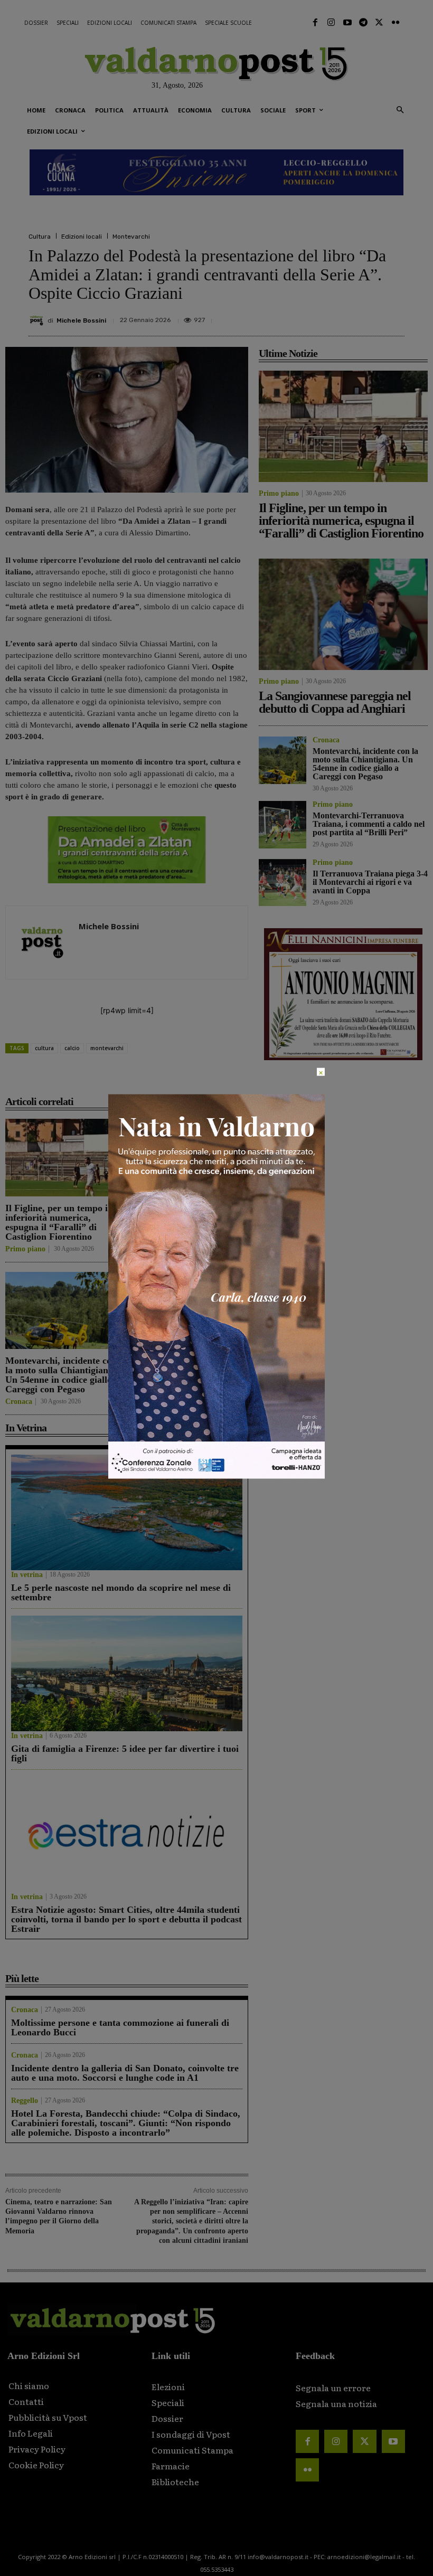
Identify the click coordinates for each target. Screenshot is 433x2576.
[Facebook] (315, 23)
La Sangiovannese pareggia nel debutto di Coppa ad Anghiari (187, 1218)
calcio (72, 1048)
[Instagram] (331, 23)
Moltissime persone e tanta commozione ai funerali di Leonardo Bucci (120, 2027)
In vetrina (27, 1575)
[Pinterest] (320, 316)
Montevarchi (131, 237)
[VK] (344, 316)
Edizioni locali (82, 237)
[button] (400, 111)
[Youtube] (347, 23)
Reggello (25, 2101)
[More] (393, 316)
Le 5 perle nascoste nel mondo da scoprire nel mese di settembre (121, 1592)
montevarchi (107, 1048)
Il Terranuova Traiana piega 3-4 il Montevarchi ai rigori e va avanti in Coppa (370, 882)
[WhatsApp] (369, 316)
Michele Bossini (81, 320)
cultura (44, 1048)
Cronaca (19, 1402)
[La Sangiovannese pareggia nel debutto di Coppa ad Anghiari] (190, 1158)
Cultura (40, 237)
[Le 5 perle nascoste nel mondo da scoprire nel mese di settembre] (127, 1512)
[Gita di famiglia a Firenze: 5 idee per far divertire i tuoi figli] (127, 1673)
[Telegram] (363, 23)
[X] (296, 316)
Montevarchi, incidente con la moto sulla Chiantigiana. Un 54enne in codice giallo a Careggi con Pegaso (62, 1375)
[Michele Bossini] (38, 320)
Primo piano (25, 1249)
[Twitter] (379, 23)
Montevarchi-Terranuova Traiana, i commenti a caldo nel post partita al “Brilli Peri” (188, 1375)
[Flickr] (396, 23)
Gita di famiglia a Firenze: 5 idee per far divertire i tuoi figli (125, 1753)
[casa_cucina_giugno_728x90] (216, 173)
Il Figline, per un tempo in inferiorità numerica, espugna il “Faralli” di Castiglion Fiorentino (59, 1222)
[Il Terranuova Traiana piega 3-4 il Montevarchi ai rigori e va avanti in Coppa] (283, 883)
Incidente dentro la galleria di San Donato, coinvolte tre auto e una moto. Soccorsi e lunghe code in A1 (125, 2073)
